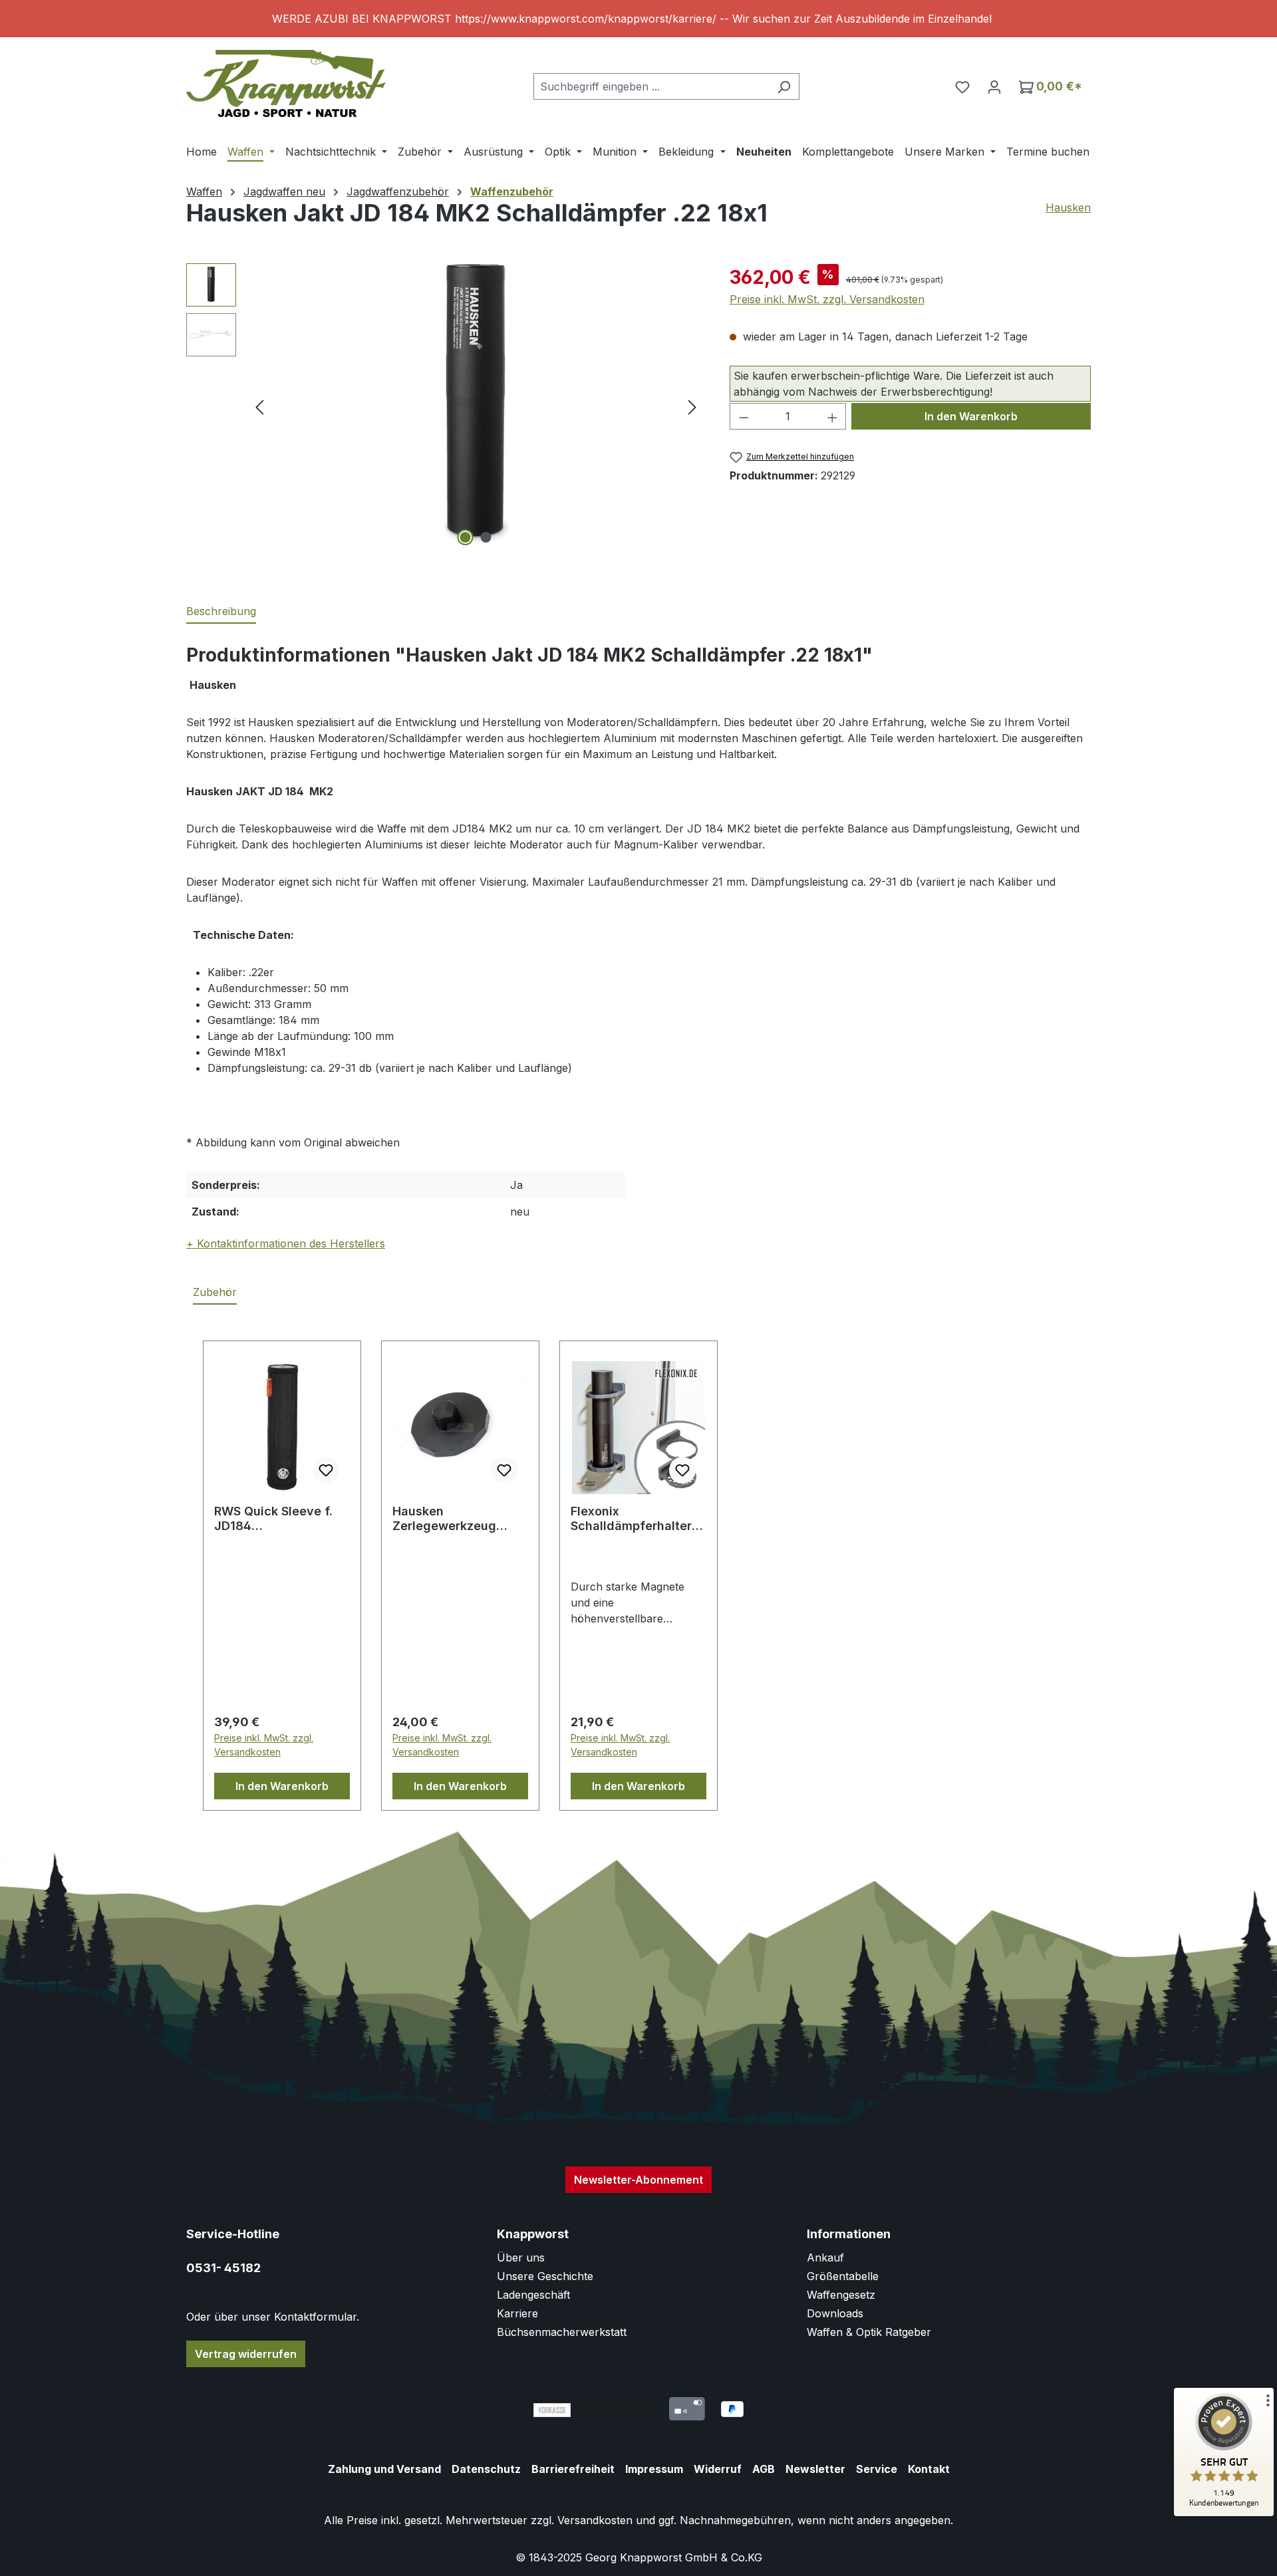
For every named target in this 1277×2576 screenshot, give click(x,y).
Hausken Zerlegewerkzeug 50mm (444, 1519)
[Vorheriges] (259, 407)
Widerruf (718, 2469)
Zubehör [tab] (215, 1292)
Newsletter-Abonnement (638, 2180)
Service (877, 2469)
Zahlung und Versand (384, 2469)
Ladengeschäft (533, 2295)
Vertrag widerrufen (246, 2354)
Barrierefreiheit (573, 2469)
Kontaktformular (315, 2317)
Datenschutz (486, 2469)
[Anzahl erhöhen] (833, 416)
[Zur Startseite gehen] (286, 83)
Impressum (654, 2469)
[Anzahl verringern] (744, 416)
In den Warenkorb (971, 416)
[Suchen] (784, 86)
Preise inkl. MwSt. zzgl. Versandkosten (827, 299)
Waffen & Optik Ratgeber (869, 2332)
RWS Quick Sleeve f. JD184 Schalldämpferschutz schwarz (277, 1519)
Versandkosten (595, 2520)
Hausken (1068, 207)
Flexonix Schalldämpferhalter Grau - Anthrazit (631, 1519)
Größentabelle (843, 2276)
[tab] (221, 612)
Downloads (835, 2313)
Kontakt (929, 2469)
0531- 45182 (223, 2268)
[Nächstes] (692, 407)
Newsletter (815, 2469)
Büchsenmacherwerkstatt (562, 2332)
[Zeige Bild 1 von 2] (466, 537)
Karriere (517, 2313)
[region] (638, 19)
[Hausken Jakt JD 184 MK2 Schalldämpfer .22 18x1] (476, 406)
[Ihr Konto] (994, 86)
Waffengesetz (841, 2295)
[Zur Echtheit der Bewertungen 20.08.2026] (1224, 2513)
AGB (764, 2469)
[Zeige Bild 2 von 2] (486, 537)
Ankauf (825, 2257)
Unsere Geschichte (545, 2276)
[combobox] (651, 86)
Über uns (521, 2257)
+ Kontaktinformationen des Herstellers (286, 1243)
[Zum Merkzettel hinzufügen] (326, 1470)
